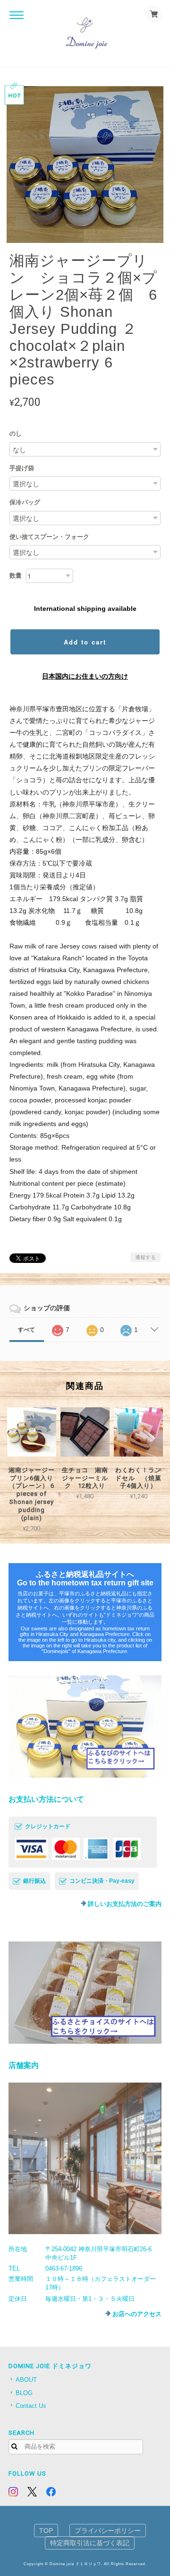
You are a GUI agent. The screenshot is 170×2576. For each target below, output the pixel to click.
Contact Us (31, 2406)
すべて (26, 1330)
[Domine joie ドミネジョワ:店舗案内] (85, 2158)
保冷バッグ (25, 502)
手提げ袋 (22, 468)
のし (16, 434)
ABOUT (26, 2380)
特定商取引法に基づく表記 (90, 2543)
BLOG (24, 2393)
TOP (46, 2531)
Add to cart (85, 642)
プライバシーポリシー (108, 2531)
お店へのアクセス (137, 2314)
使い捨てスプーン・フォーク (49, 537)
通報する (145, 1257)
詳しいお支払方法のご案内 (125, 1904)
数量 (16, 576)
